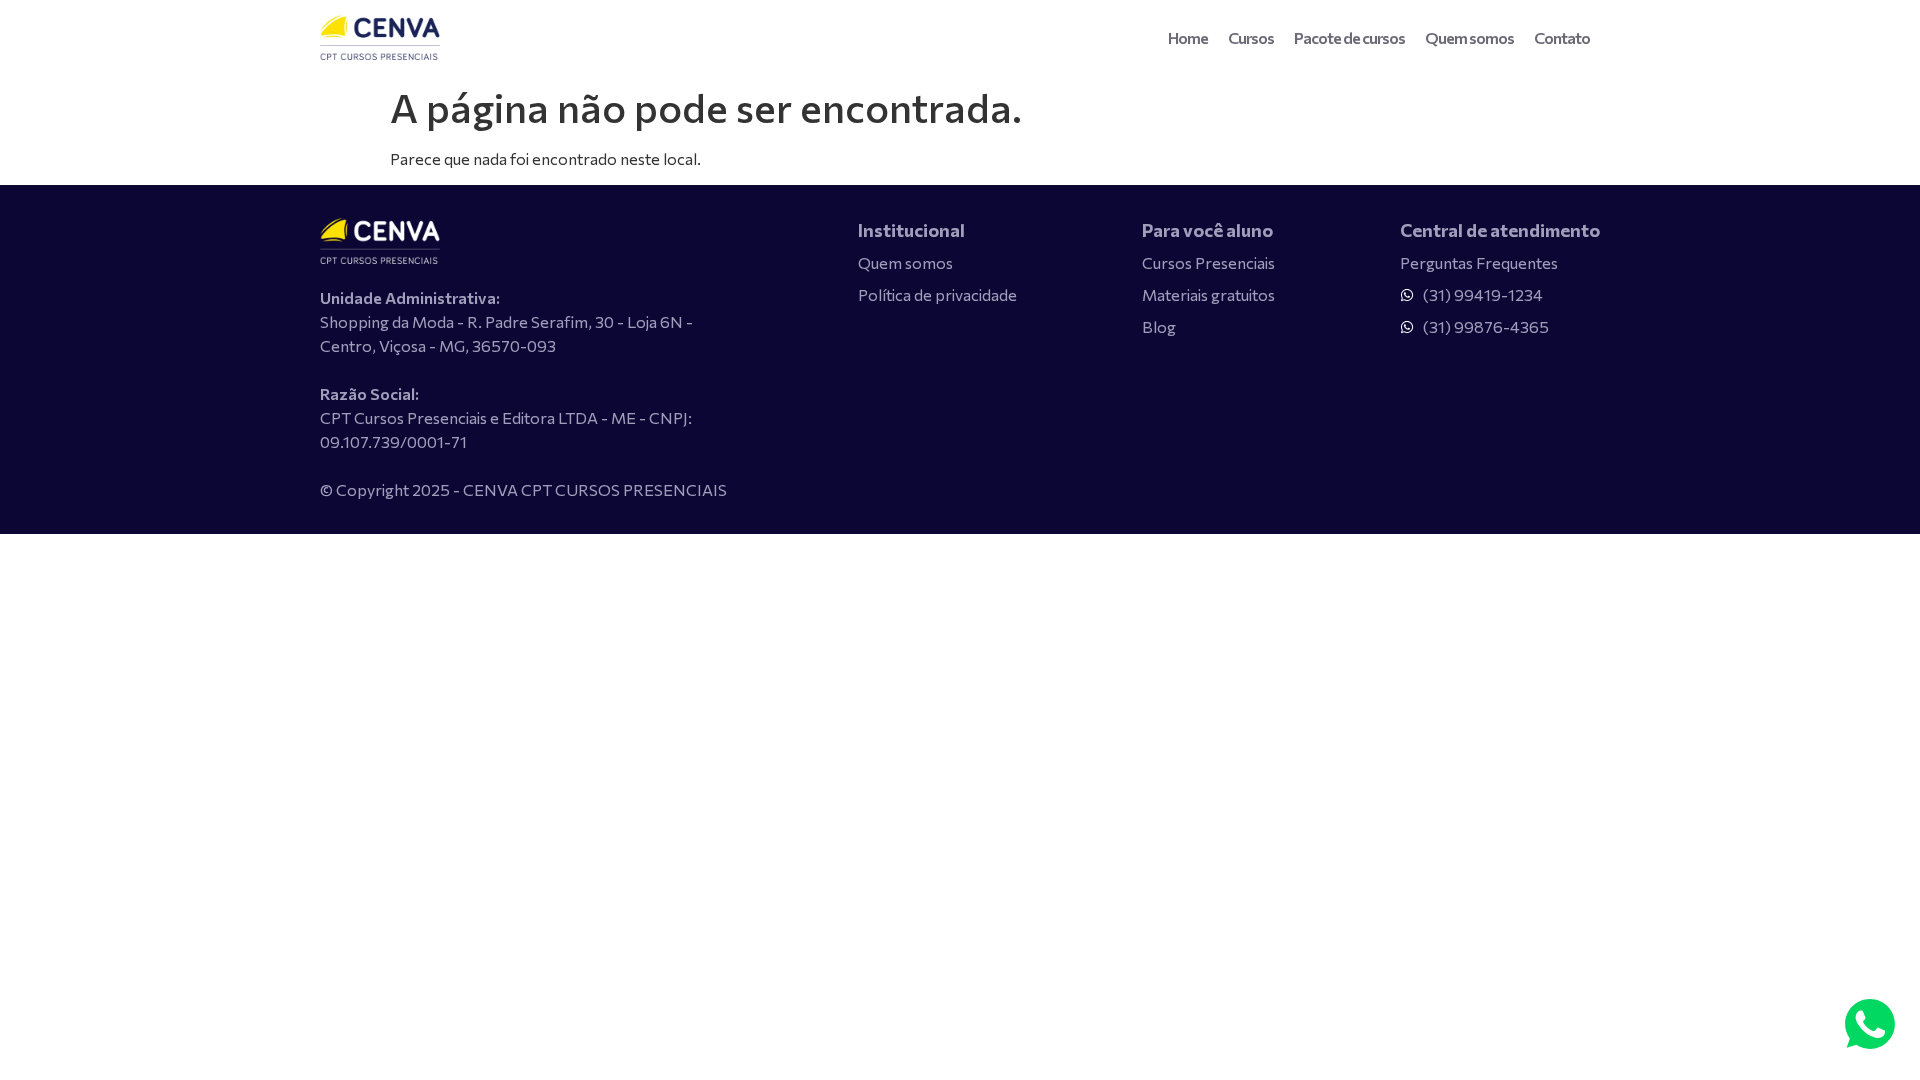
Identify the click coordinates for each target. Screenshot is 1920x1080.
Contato (1562, 37)
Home (1188, 37)
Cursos (1251, 37)
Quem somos (1469, 37)
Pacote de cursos (1349, 37)
